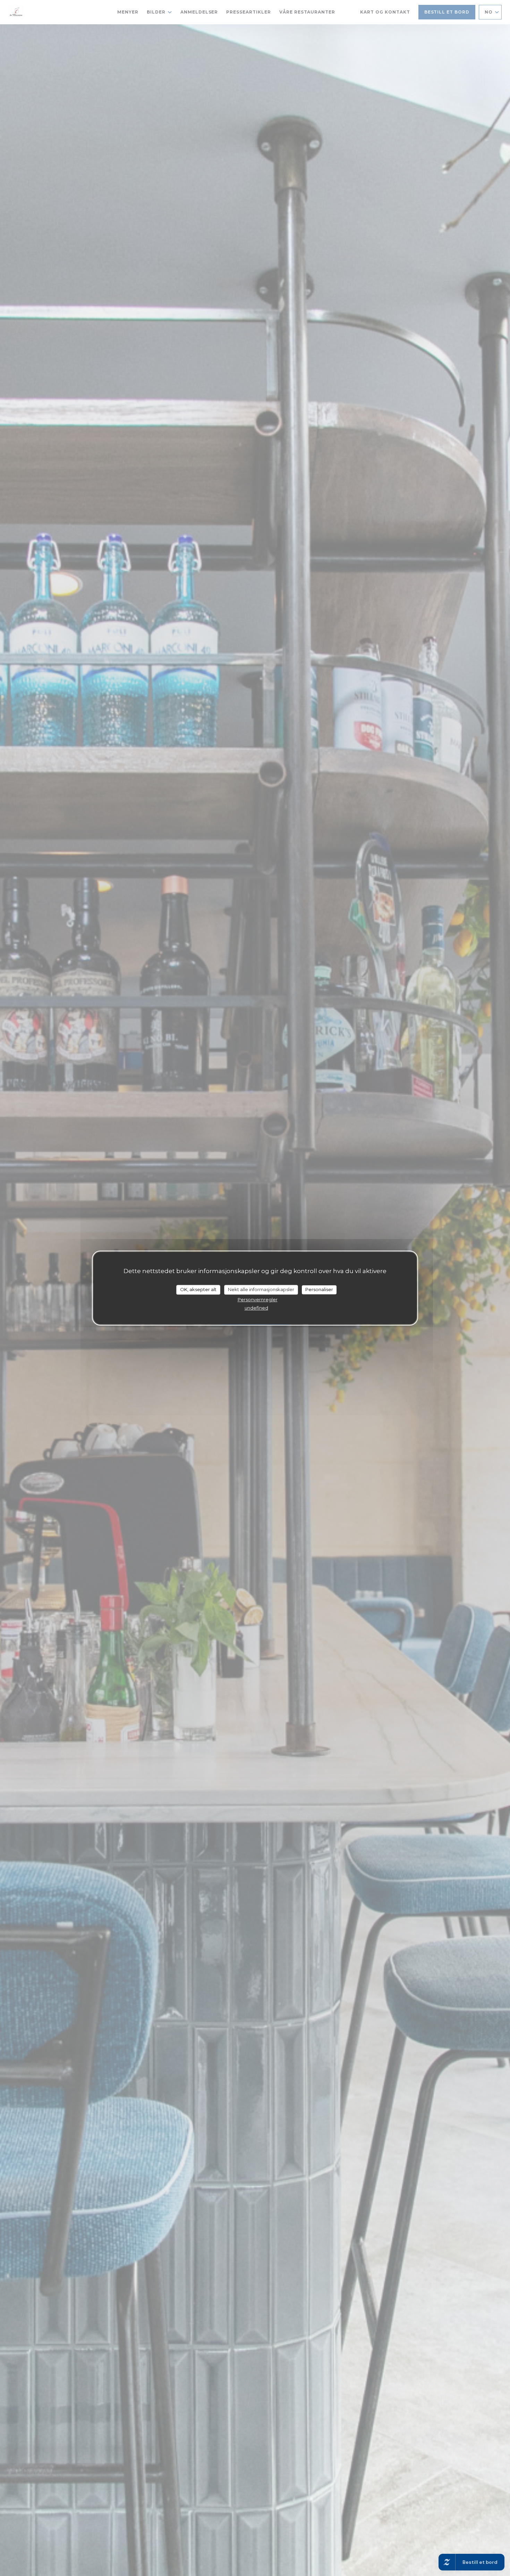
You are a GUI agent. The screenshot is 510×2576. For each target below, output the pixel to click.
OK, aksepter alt (198, 1289)
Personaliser (319, 1289)
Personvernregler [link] (258, 1299)
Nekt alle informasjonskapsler (261, 1289)
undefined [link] (256, 1308)
